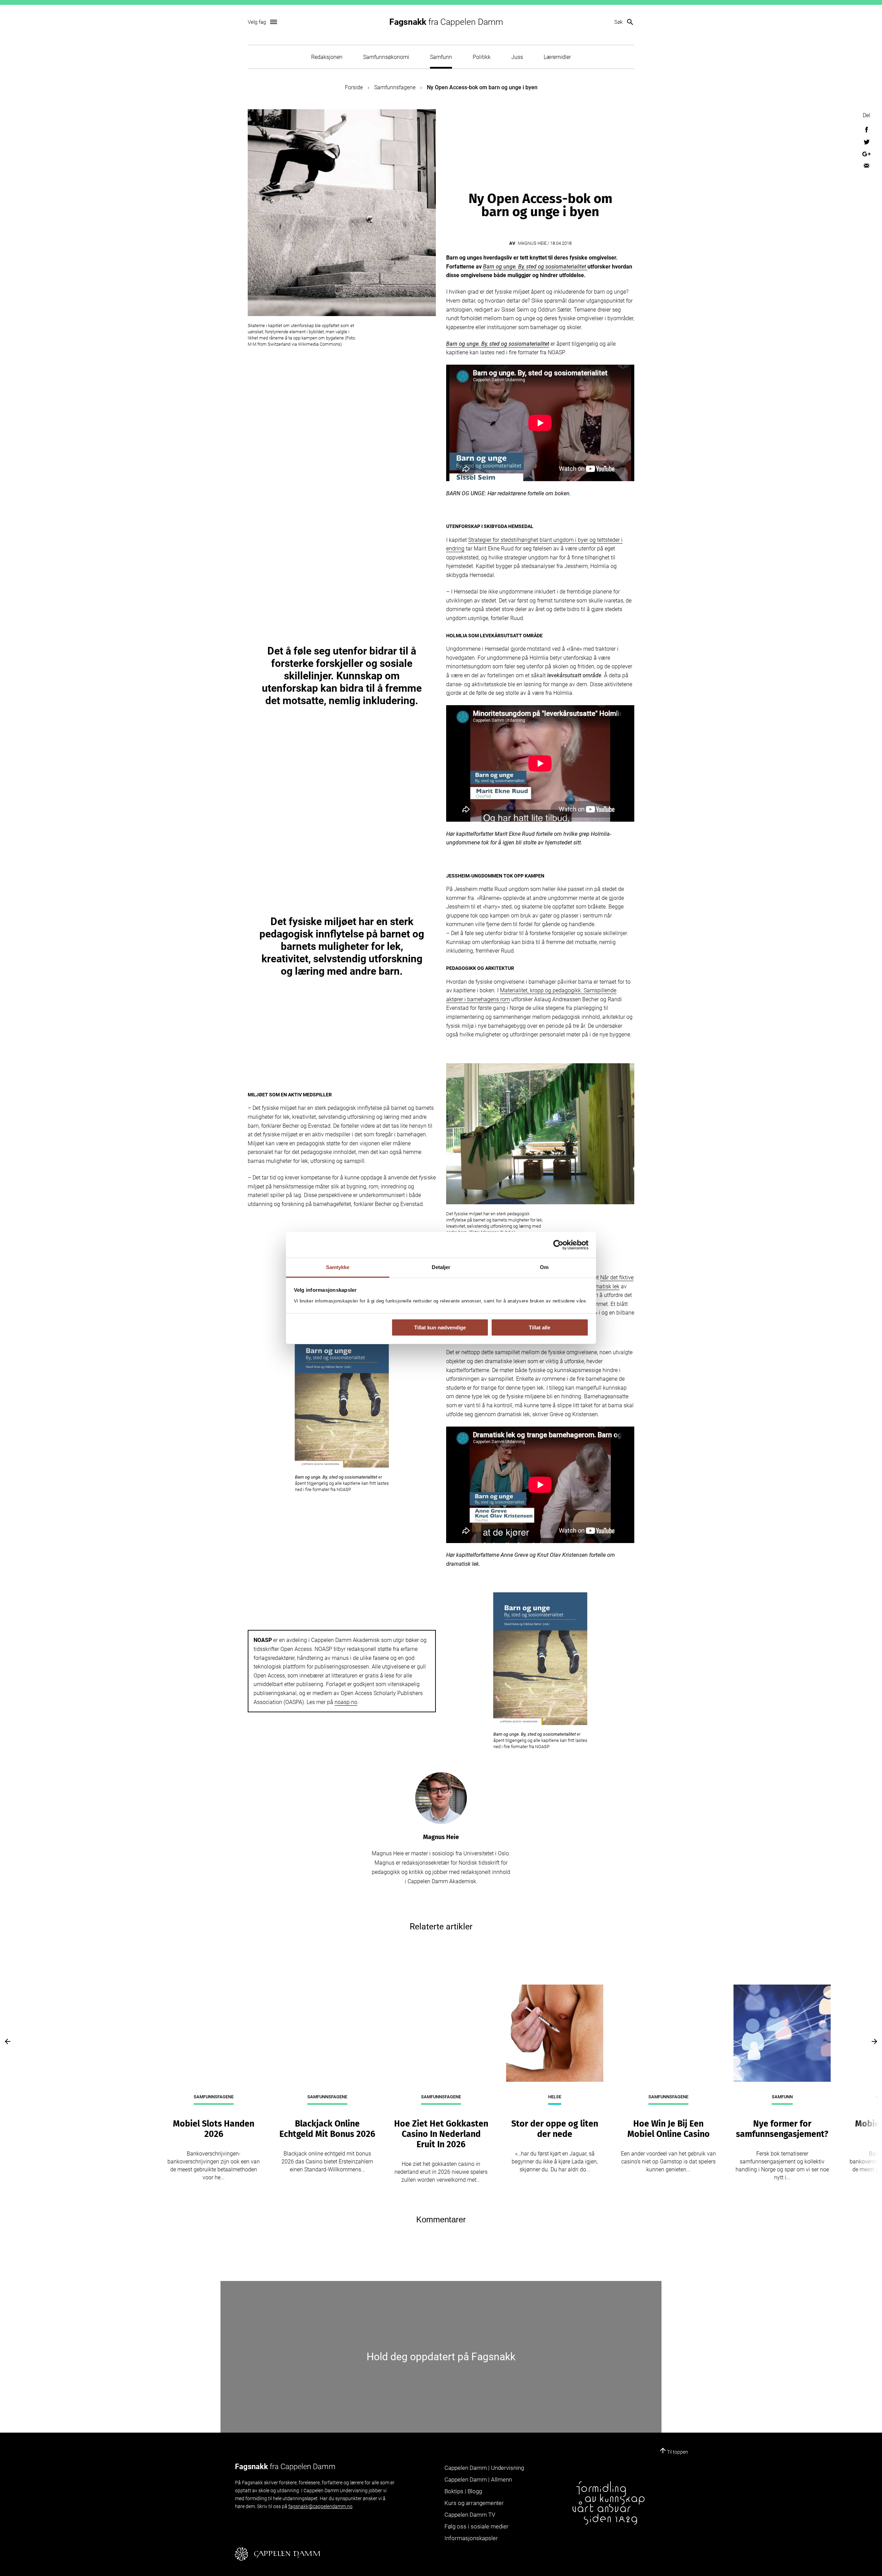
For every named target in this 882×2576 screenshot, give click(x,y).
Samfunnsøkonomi (386, 57)
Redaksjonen (327, 57)
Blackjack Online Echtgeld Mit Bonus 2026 (327, 2129)
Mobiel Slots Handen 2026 (214, 2129)
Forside (354, 87)
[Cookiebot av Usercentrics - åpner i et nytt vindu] (558, 1245)
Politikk (482, 57)
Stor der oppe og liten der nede (555, 2129)
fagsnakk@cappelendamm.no (320, 2506)
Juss (517, 57)
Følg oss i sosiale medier (476, 2526)
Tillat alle (540, 1327)
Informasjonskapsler (471, 2538)
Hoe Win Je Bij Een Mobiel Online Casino (669, 2129)
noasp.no (346, 1702)
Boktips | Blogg (463, 2491)
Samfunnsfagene (395, 87)
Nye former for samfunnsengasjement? (782, 2129)
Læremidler (557, 57)
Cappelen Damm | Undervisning (484, 2468)
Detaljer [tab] (441, 1267)
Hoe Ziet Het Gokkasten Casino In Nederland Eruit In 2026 (441, 2134)
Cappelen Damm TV (470, 2515)
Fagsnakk (446, 22)
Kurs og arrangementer (474, 2503)
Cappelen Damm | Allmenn (478, 2479)
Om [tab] (544, 1267)
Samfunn (441, 57)
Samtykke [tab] (338, 1267)
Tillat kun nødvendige (440, 1327)
